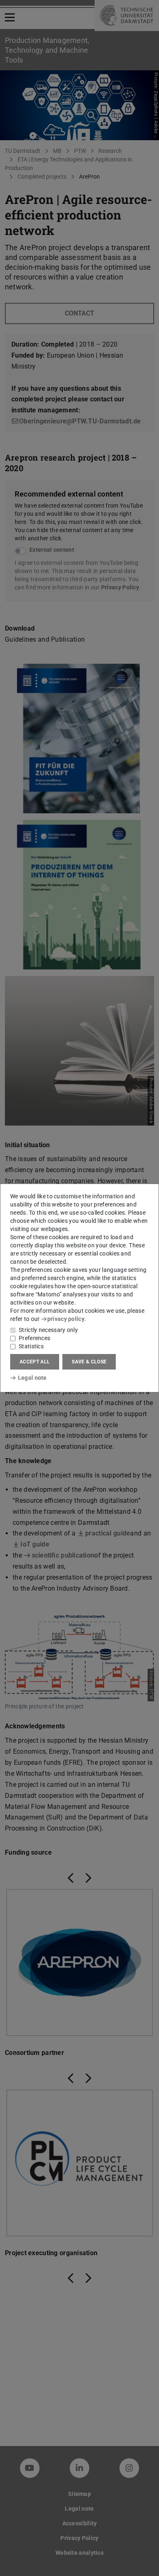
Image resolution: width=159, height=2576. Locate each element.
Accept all (35, 1362)
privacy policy (66, 1319)
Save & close (89, 1362)
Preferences (34, 1338)
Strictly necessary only (48, 1330)
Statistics (31, 1346)
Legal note (32, 1378)
